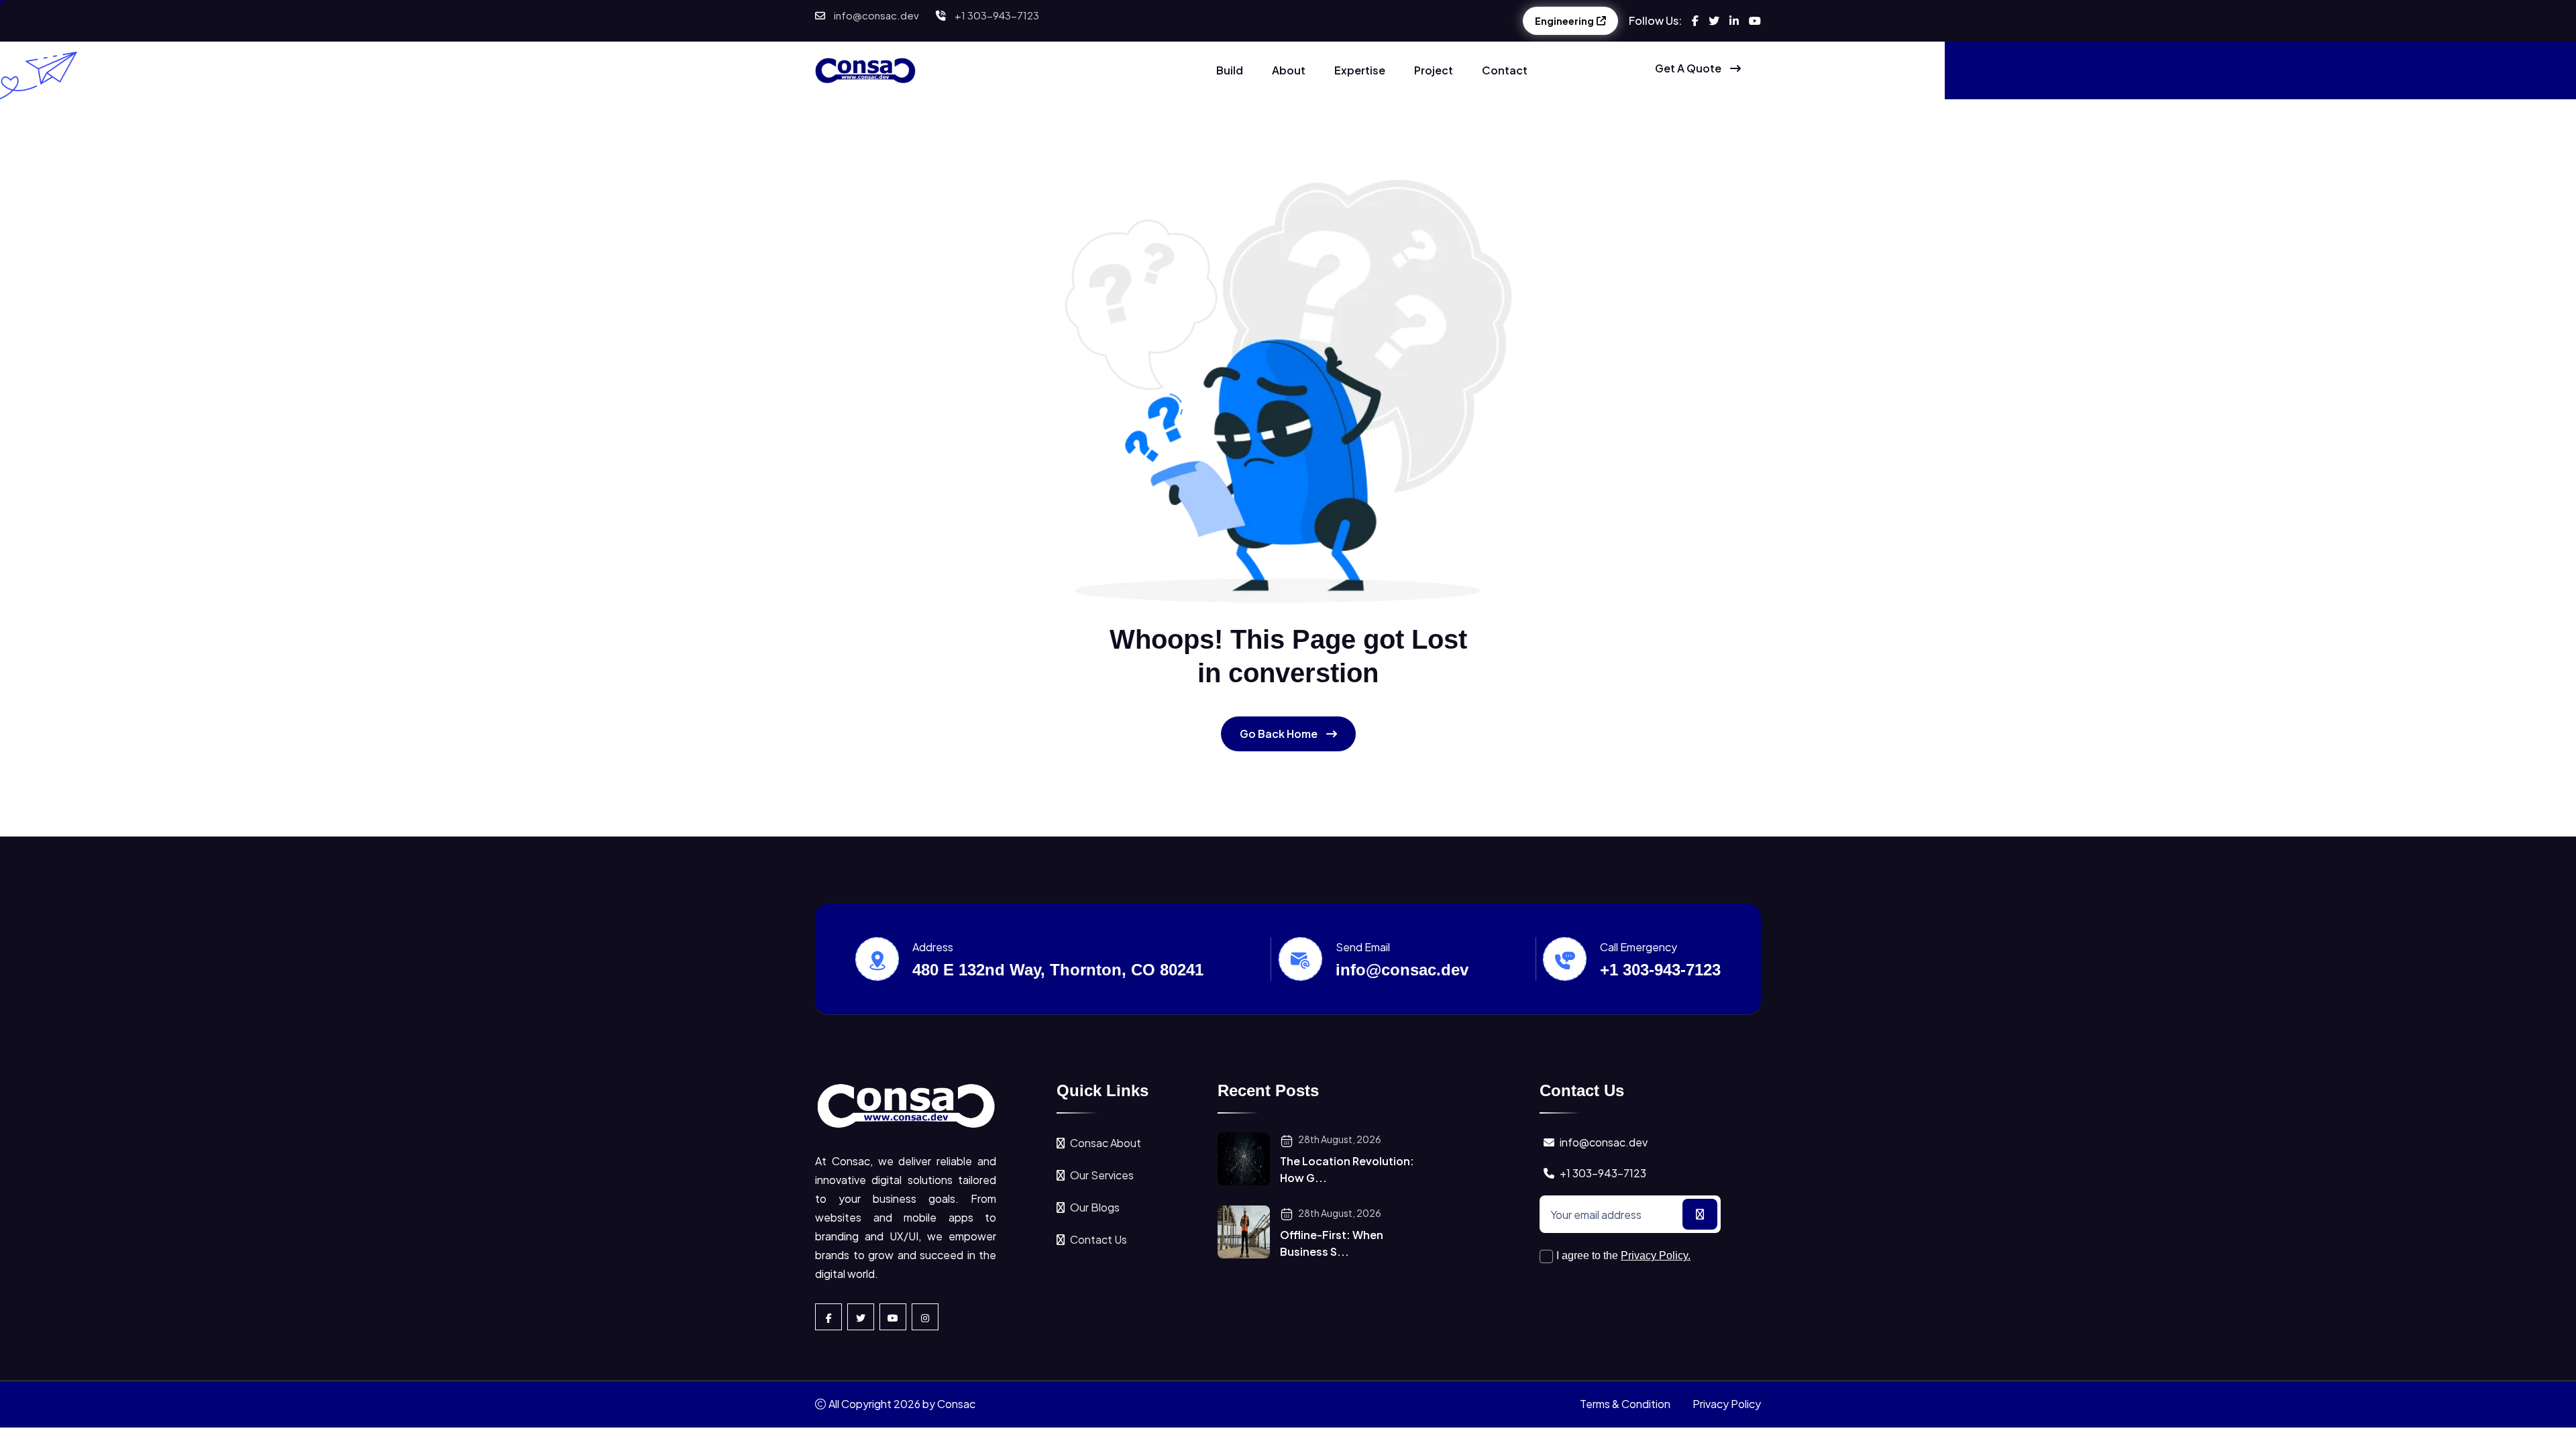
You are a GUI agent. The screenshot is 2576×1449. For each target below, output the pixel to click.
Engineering (1564, 21)
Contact (1505, 70)
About (1289, 70)
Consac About (1106, 1143)
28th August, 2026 (1339, 1139)
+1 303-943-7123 (997, 15)
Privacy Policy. (1656, 1255)
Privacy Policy (1727, 1404)
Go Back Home (1280, 734)
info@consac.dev (876, 15)
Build (1230, 70)
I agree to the (1623, 1255)
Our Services (1102, 1175)
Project (1434, 70)
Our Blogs (1095, 1207)
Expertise (1360, 70)
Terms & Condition (1625, 1404)
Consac (956, 1404)
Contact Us (1098, 1239)
